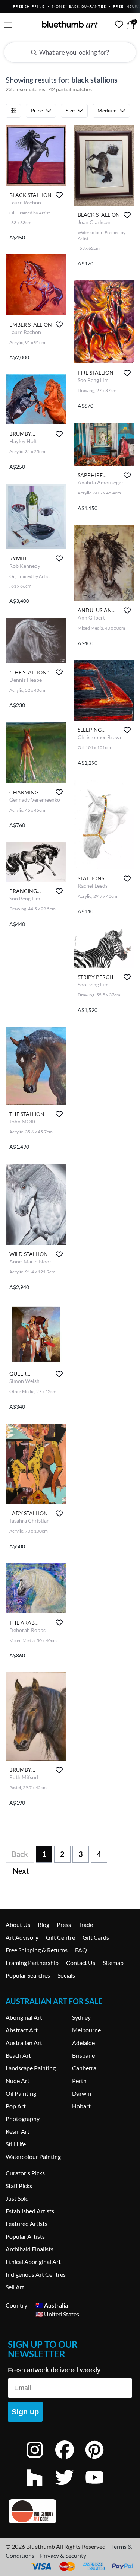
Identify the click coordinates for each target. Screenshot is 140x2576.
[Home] (70, 24)
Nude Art (18, 2081)
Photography (23, 2119)
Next (21, 1871)
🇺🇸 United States (57, 2314)
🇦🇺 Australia (52, 2305)
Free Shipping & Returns (37, 1950)
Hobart (81, 2106)
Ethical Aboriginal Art (33, 2262)
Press (64, 1925)
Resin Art (18, 2131)
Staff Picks (19, 2186)
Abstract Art (22, 2030)
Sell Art (15, 2287)
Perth (79, 2081)
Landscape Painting (31, 2068)
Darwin (82, 2093)
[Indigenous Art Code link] (70, 2511)
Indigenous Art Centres (36, 2274)
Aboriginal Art (24, 2017)
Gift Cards (96, 1937)
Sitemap (113, 1963)
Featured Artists (27, 2224)
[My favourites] (119, 24)
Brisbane (83, 2055)
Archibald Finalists (29, 2249)
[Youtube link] (100, 2487)
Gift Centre (60, 1937)
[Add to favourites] (59, 195)
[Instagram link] (40, 2460)
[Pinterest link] (100, 2460)
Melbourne (86, 2030)
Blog (43, 1925)
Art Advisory (22, 1937)
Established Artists (30, 2211)
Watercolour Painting (33, 2157)
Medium (107, 110)
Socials (66, 1975)
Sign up (25, 2412)
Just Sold (17, 2198)
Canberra (84, 2068)
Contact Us (81, 1963)
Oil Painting (21, 2093)
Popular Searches (28, 1975)
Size (70, 110)
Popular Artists (25, 2236)
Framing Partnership (32, 1963)
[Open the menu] (8, 25)
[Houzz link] (40, 2487)
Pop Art (16, 2106)
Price (37, 110)
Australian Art (24, 2043)
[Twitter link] (70, 2487)
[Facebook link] (70, 2460)
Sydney (81, 2017)
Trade (86, 1925)
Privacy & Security (63, 2555)
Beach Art (18, 2055)
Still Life (16, 2144)
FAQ (81, 1950)
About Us (18, 1925)
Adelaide (83, 2043)
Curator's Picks (25, 2173)
